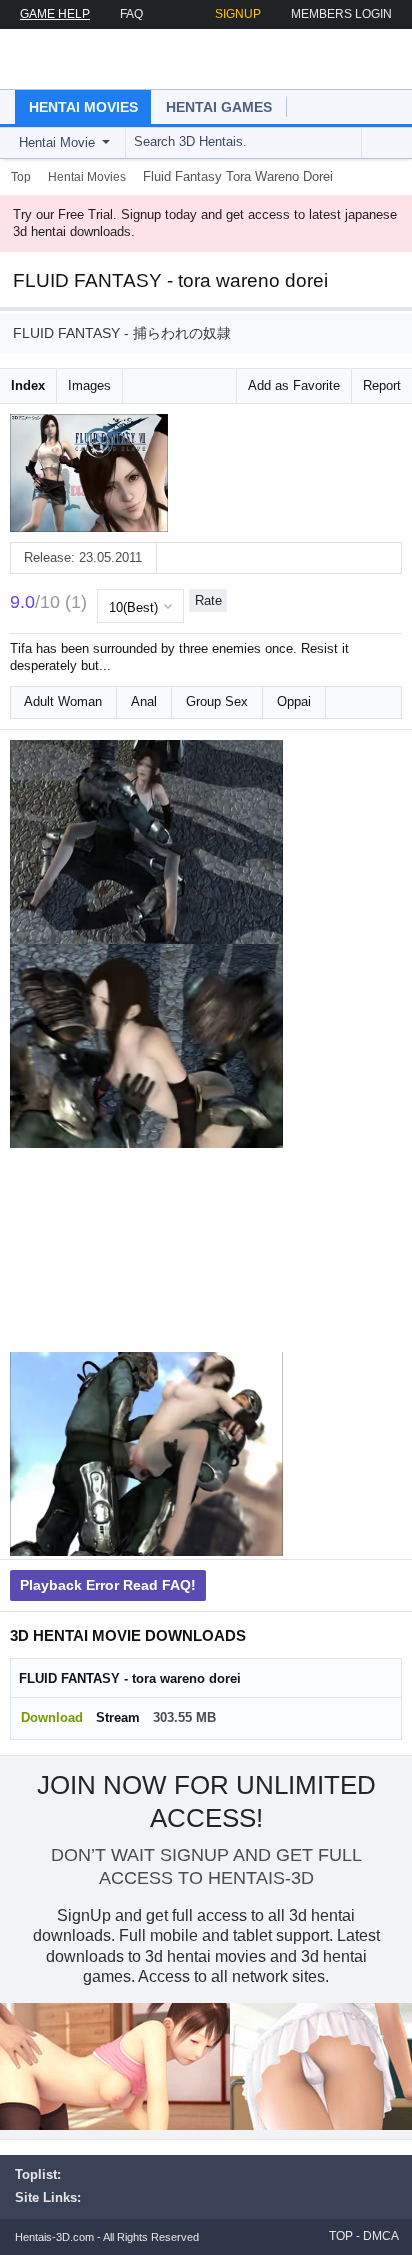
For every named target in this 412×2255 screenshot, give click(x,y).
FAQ (131, 14)
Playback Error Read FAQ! (108, 1585)
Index (28, 385)
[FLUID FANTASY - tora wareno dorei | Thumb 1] (146, 842)
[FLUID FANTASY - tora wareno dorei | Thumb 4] (146, 1454)
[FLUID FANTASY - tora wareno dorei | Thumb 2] (146, 1046)
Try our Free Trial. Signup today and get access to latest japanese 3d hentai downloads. (205, 223)
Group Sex (217, 701)
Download (52, 1717)
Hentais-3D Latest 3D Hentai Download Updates (127, 59)
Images (89, 385)
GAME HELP (55, 14)
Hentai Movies (83, 107)
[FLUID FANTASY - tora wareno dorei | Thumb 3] (146, 1250)
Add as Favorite (294, 385)
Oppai (294, 701)
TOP (341, 2236)
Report (382, 385)
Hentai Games (219, 107)
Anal (144, 701)
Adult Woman (63, 701)
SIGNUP (238, 14)
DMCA (381, 2236)
